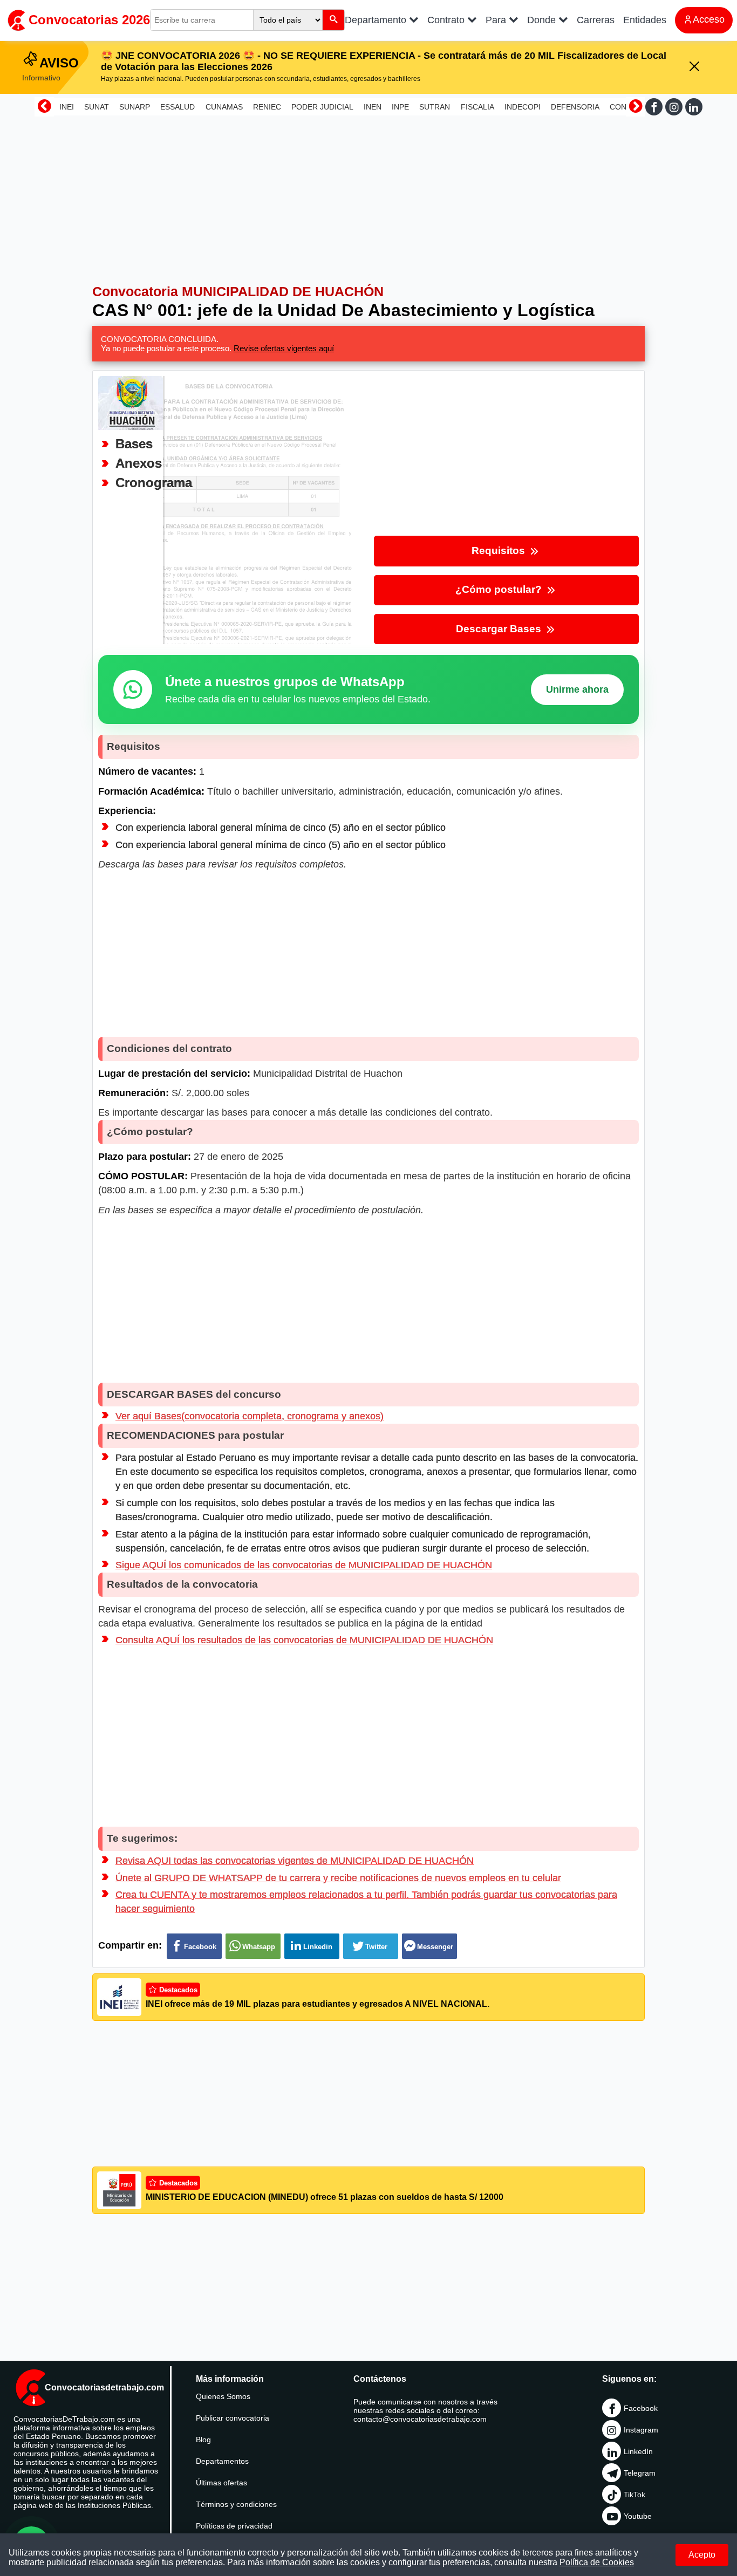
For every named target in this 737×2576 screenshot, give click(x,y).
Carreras (596, 20)
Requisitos (500, 551)
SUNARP (135, 107)
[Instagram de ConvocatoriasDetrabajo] (674, 107)
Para (497, 20)
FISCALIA (477, 107)
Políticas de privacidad (234, 2526)
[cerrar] (694, 67)
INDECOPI (523, 107)
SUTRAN (435, 107)
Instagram (641, 2430)
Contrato (447, 20)
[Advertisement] (368, 195)
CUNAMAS (224, 107)
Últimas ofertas (221, 2483)
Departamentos (222, 2461)
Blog (203, 2440)
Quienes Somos (223, 2396)
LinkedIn (638, 2451)
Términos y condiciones (236, 2504)
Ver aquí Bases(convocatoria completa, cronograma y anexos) (250, 1416)
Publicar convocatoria (233, 2418)
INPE (400, 107)
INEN (373, 107)
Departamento (377, 20)
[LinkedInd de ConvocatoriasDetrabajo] (694, 107)
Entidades (645, 20)
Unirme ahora (577, 689)
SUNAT (97, 107)
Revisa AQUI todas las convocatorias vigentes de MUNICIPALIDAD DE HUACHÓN (295, 1861)
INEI (67, 107)
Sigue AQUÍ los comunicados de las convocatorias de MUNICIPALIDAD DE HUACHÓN (304, 1565)
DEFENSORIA (575, 107)
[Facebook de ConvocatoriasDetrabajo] (654, 107)
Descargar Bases (500, 629)
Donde (543, 20)
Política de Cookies (597, 2562)
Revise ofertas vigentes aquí (284, 348)
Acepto (702, 2555)
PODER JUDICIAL (322, 107)
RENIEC (267, 107)
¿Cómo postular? (500, 589)
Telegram (640, 2473)
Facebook (641, 2408)
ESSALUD (178, 107)
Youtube (638, 2516)
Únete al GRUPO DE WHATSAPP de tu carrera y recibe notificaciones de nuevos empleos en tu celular (338, 1878)
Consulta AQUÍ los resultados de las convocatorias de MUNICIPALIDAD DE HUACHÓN (304, 1640)
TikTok (634, 2495)
